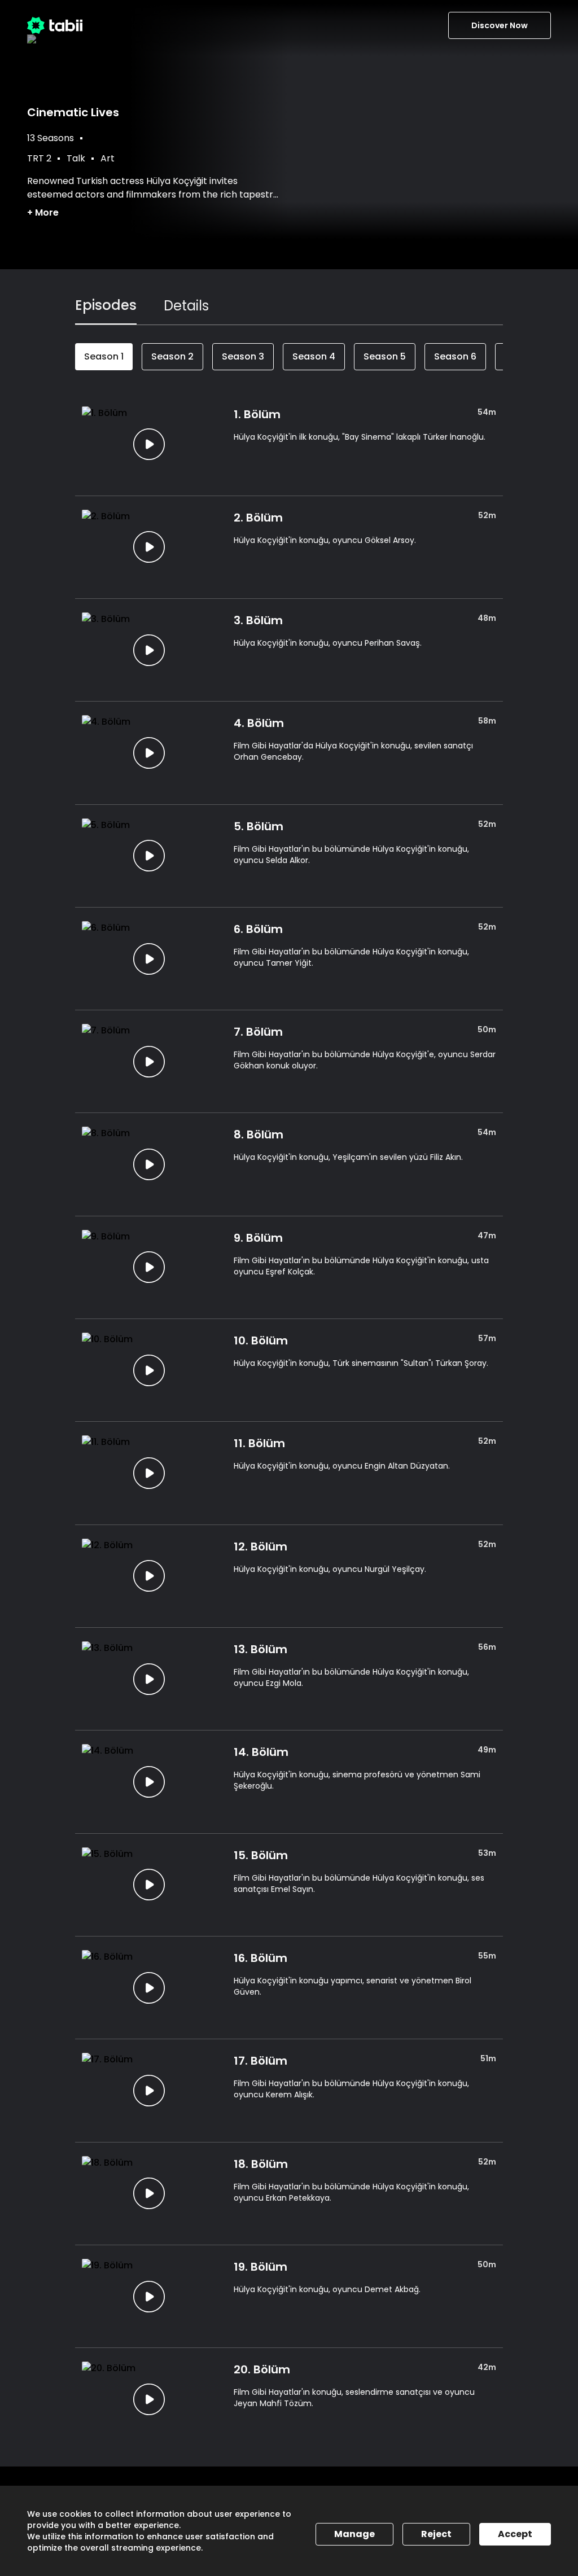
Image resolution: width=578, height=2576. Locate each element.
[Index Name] (149, 444)
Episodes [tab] (106, 305)
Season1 (104, 356)
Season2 (172, 356)
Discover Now (500, 25)
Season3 (243, 356)
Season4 (314, 356)
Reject (436, 2534)
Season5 (385, 356)
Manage (354, 2534)
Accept (515, 2534)
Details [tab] (186, 306)
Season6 (455, 356)
